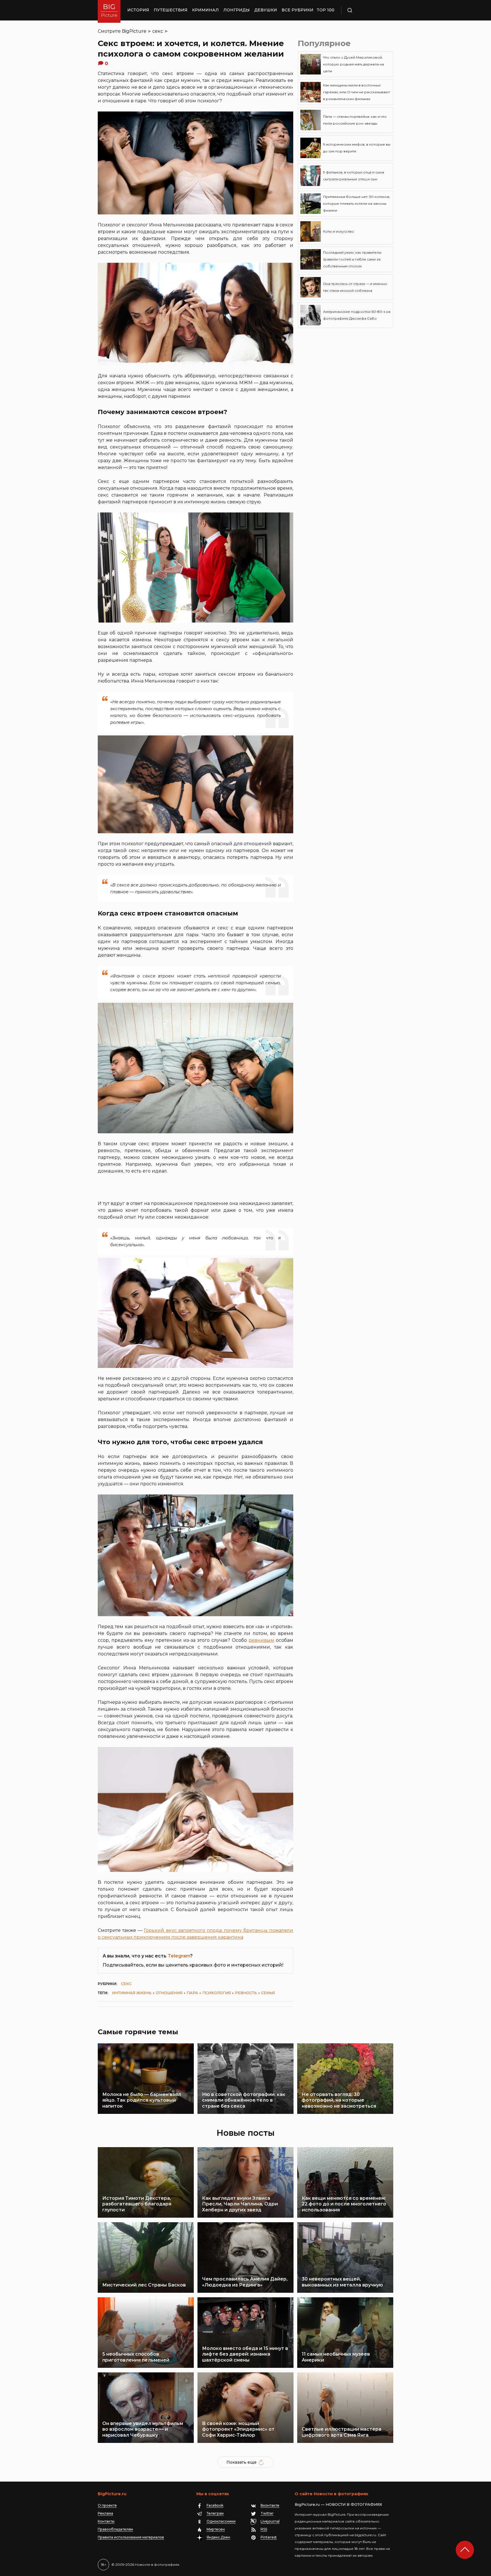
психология (217, 1993)
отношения (169, 1993)
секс (158, 31)
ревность (246, 1993)
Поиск (366, 10)
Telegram (179, 1956)
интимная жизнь (132, 1993)
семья (268, 1993)
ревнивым (261, 1640)
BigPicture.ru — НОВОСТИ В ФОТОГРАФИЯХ (338, 2504)
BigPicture (134, 31)
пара (192, 1993)
